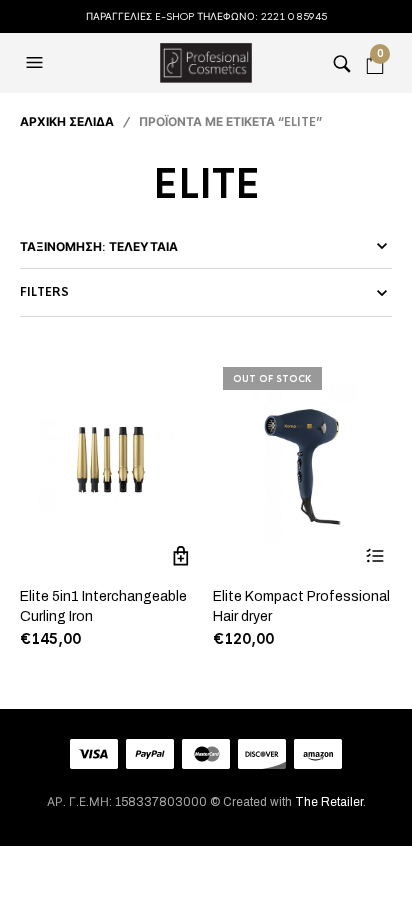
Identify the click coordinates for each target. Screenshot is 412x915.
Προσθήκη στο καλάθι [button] (181, 555)
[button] (37, 63)
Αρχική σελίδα (67, 122)
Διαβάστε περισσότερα (374, 555)
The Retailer (329, 802)
